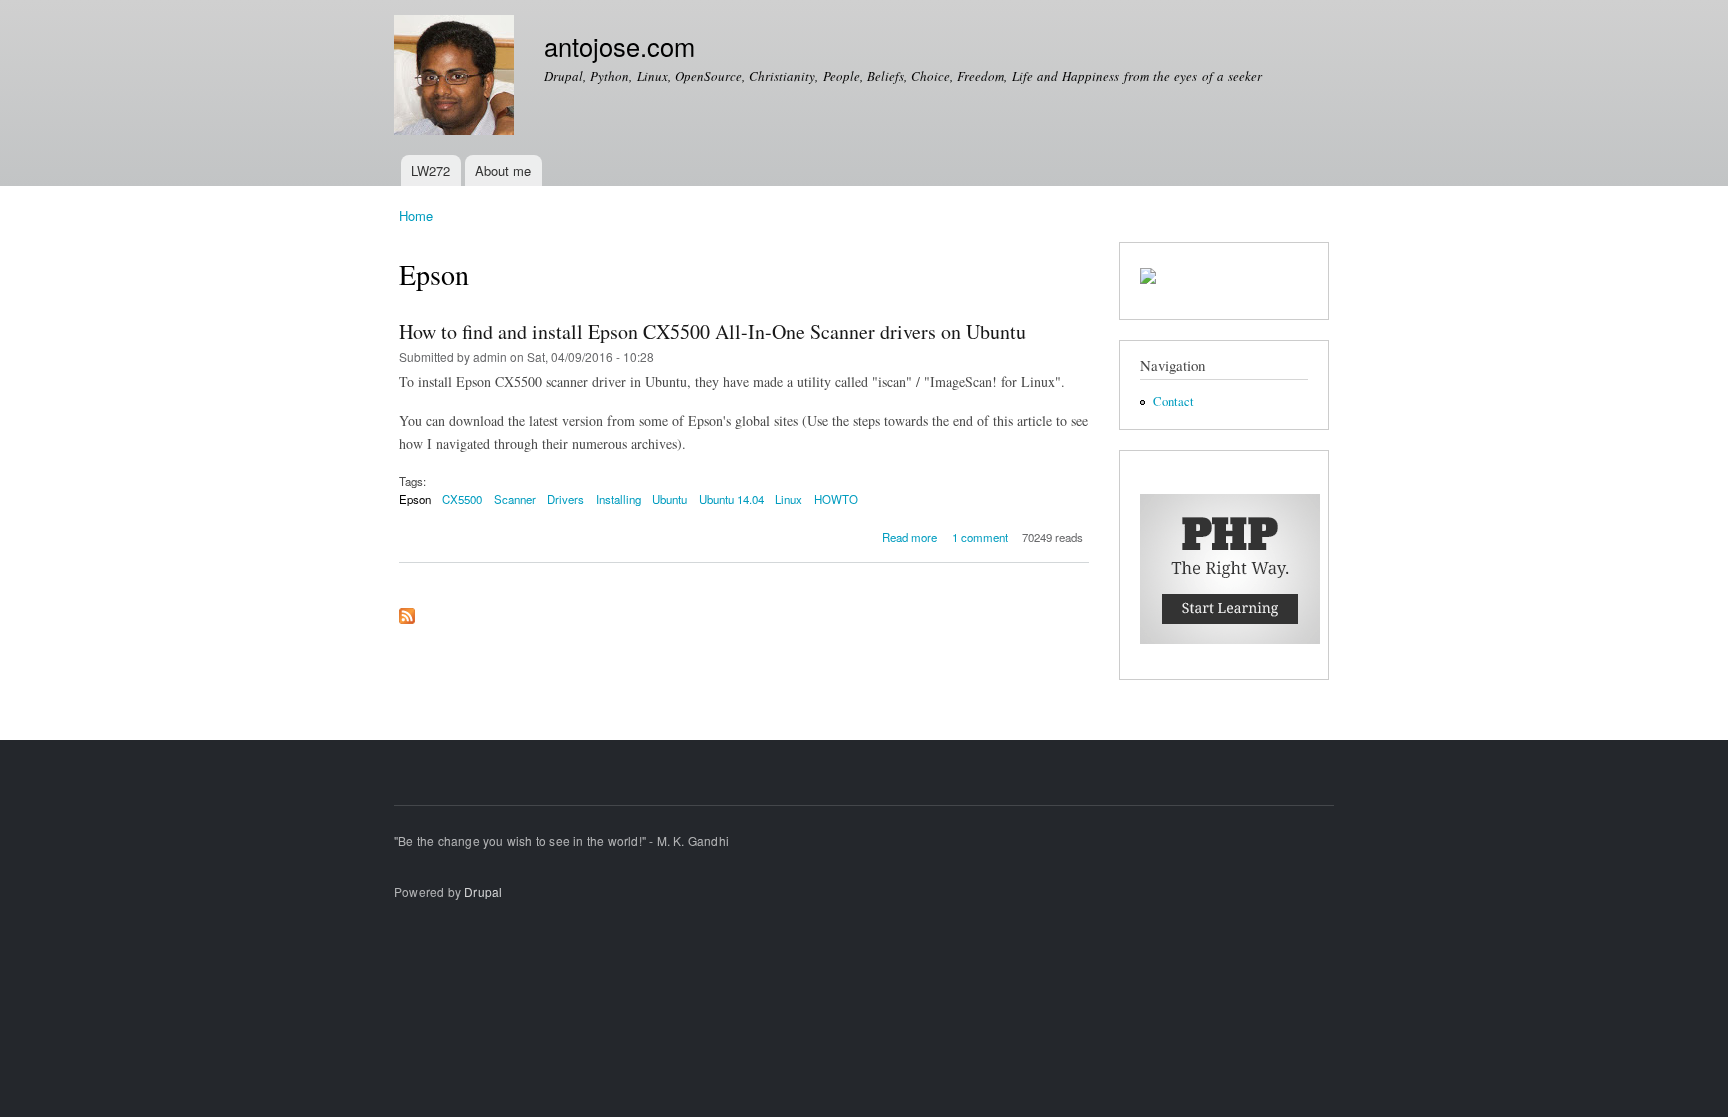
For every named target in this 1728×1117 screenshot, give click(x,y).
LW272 (430, 170)
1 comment (980, 537)
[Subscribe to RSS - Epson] (407, 611)
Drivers (565, 499)
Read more (909, 537)
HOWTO (836, 499)
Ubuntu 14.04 (731, 499)
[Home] (456, 77)
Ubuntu (669, 499)
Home (416, 215)
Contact (1173, 401)
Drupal (483, 891)
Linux (788, 499)
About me (503, 170)
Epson (415, 499)
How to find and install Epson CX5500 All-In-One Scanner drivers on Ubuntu (712, 331)
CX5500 (462, 499)
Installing (618, 499)
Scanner (515, 499)
